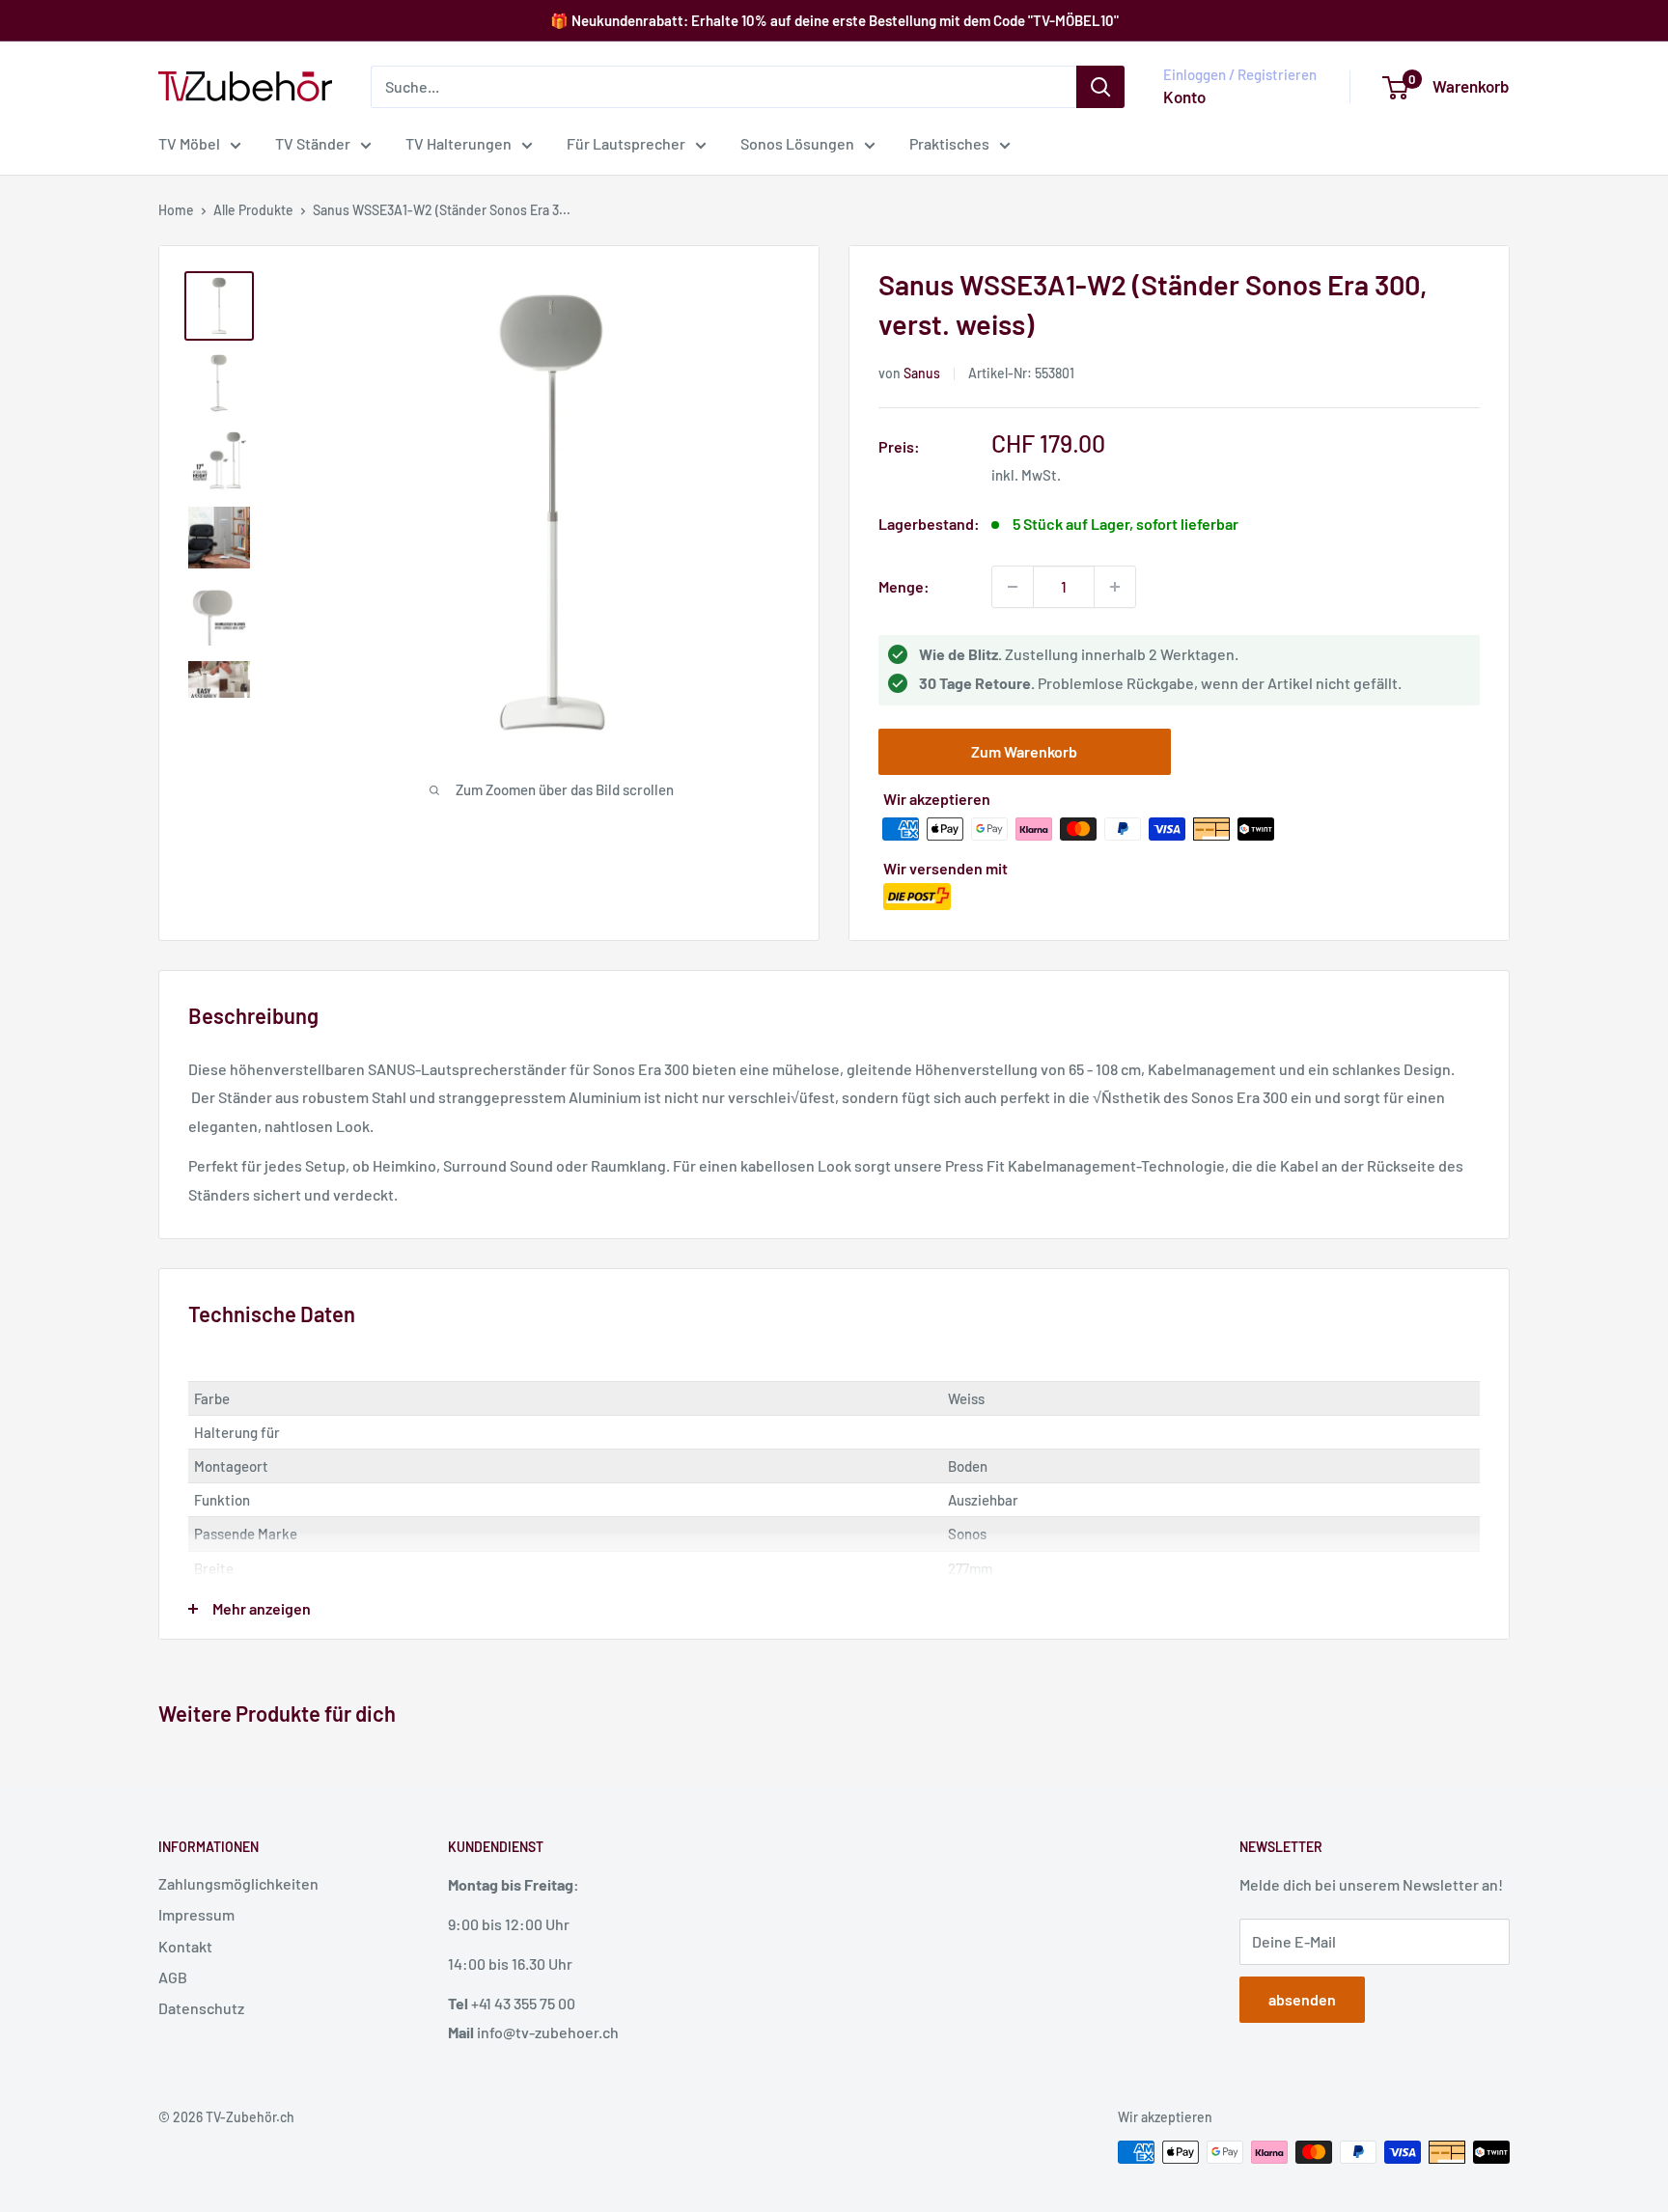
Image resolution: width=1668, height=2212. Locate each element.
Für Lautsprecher (626, 143)
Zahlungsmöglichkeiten (238, 1883)
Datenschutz (201, 2008)
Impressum (196, 1914)
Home (176, 210)
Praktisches (949, 143)
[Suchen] (1100, 87)
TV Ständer (313, 143)
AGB (173, 1977)
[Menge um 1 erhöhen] (1115, 587)
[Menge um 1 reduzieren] (1013, 587)
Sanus (922, 373)
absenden (1302, 1999)
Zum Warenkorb (1024, 751)
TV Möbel (189, 143)
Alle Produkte (253, 210)
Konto (1184, 97)
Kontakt (185, 1946)
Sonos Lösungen (797, 143)
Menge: (904, 586)
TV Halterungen (459, 143)
